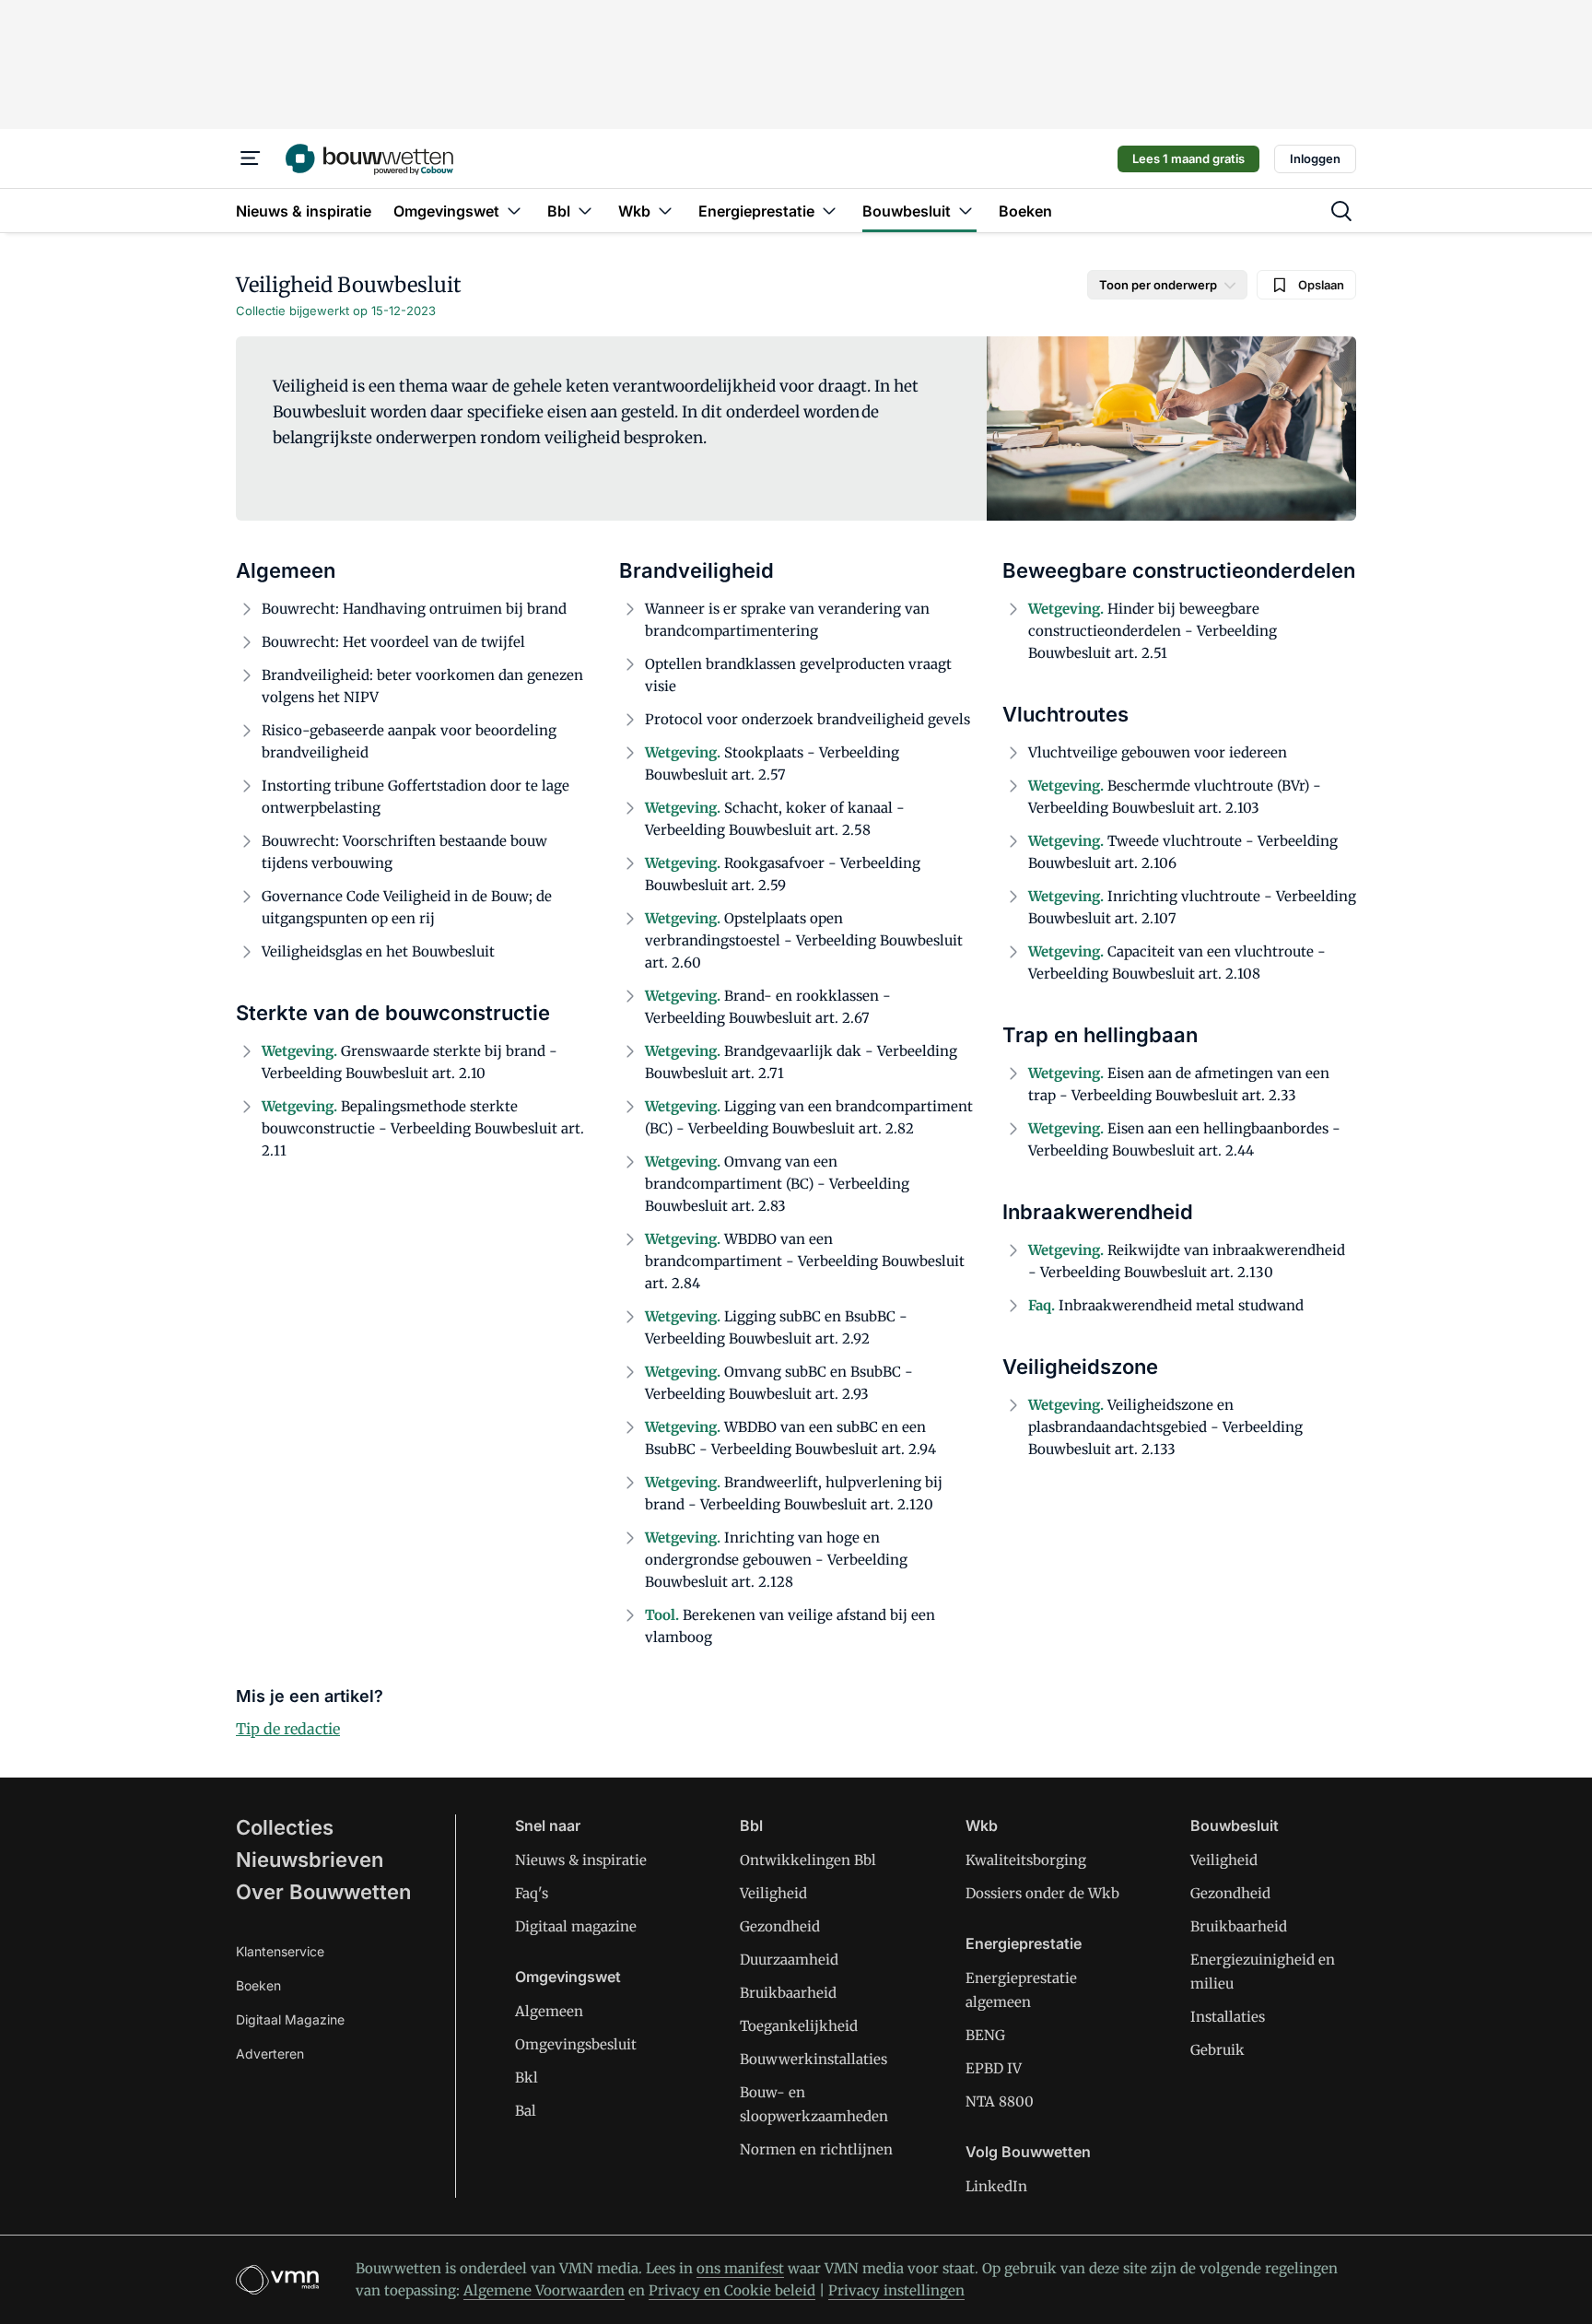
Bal (526, 2111)
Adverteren (270, 2054)
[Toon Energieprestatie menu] (829, 211)
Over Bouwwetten (323, 1892)
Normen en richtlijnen (816, 2149)
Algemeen (549, 2011)
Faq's (532, 1893)
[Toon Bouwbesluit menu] (966, 211)
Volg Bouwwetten (1028, 2152)
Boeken (258, 1985)
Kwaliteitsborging (1026, 1860)
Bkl (527, 2078)
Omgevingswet (568, 1977)
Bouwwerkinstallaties (814, 2059)
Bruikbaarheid (788, 1993)
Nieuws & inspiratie (581, 1860)
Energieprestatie (1024, 1943)
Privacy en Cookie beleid (732, 2290)
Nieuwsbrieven (310, 1860)
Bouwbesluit (1235, 1825)
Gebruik (1217, 2050)
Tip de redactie (288, 1729)
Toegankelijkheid (799, 2026)
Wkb (982, 1825)
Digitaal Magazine (290, 2019)
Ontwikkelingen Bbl (808, 1860)
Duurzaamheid (789, 1960)
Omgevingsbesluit (576, 2044)
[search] (1341, 211)
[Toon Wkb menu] (665, 211)
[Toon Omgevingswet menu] (514, 211)
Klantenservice (280, 1951)
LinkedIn (996, 2186)
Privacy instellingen (896, 2290)
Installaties (1228, 2017)
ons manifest (740, 2268)
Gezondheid (780, 1926)
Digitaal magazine (576, 1926)
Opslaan (1321, 285)
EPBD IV (994, 2068)
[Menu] (251, 158)
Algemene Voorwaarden (544, 2290)
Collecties (285, 1827)
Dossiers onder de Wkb (1042, 1893)
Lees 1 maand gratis (1188, 158)
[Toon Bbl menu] (585, 211)
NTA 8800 (1000, 2101)
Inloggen (1315, 158)
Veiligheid (773, 1893)
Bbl (751, 1825)
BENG (985, 2035)
